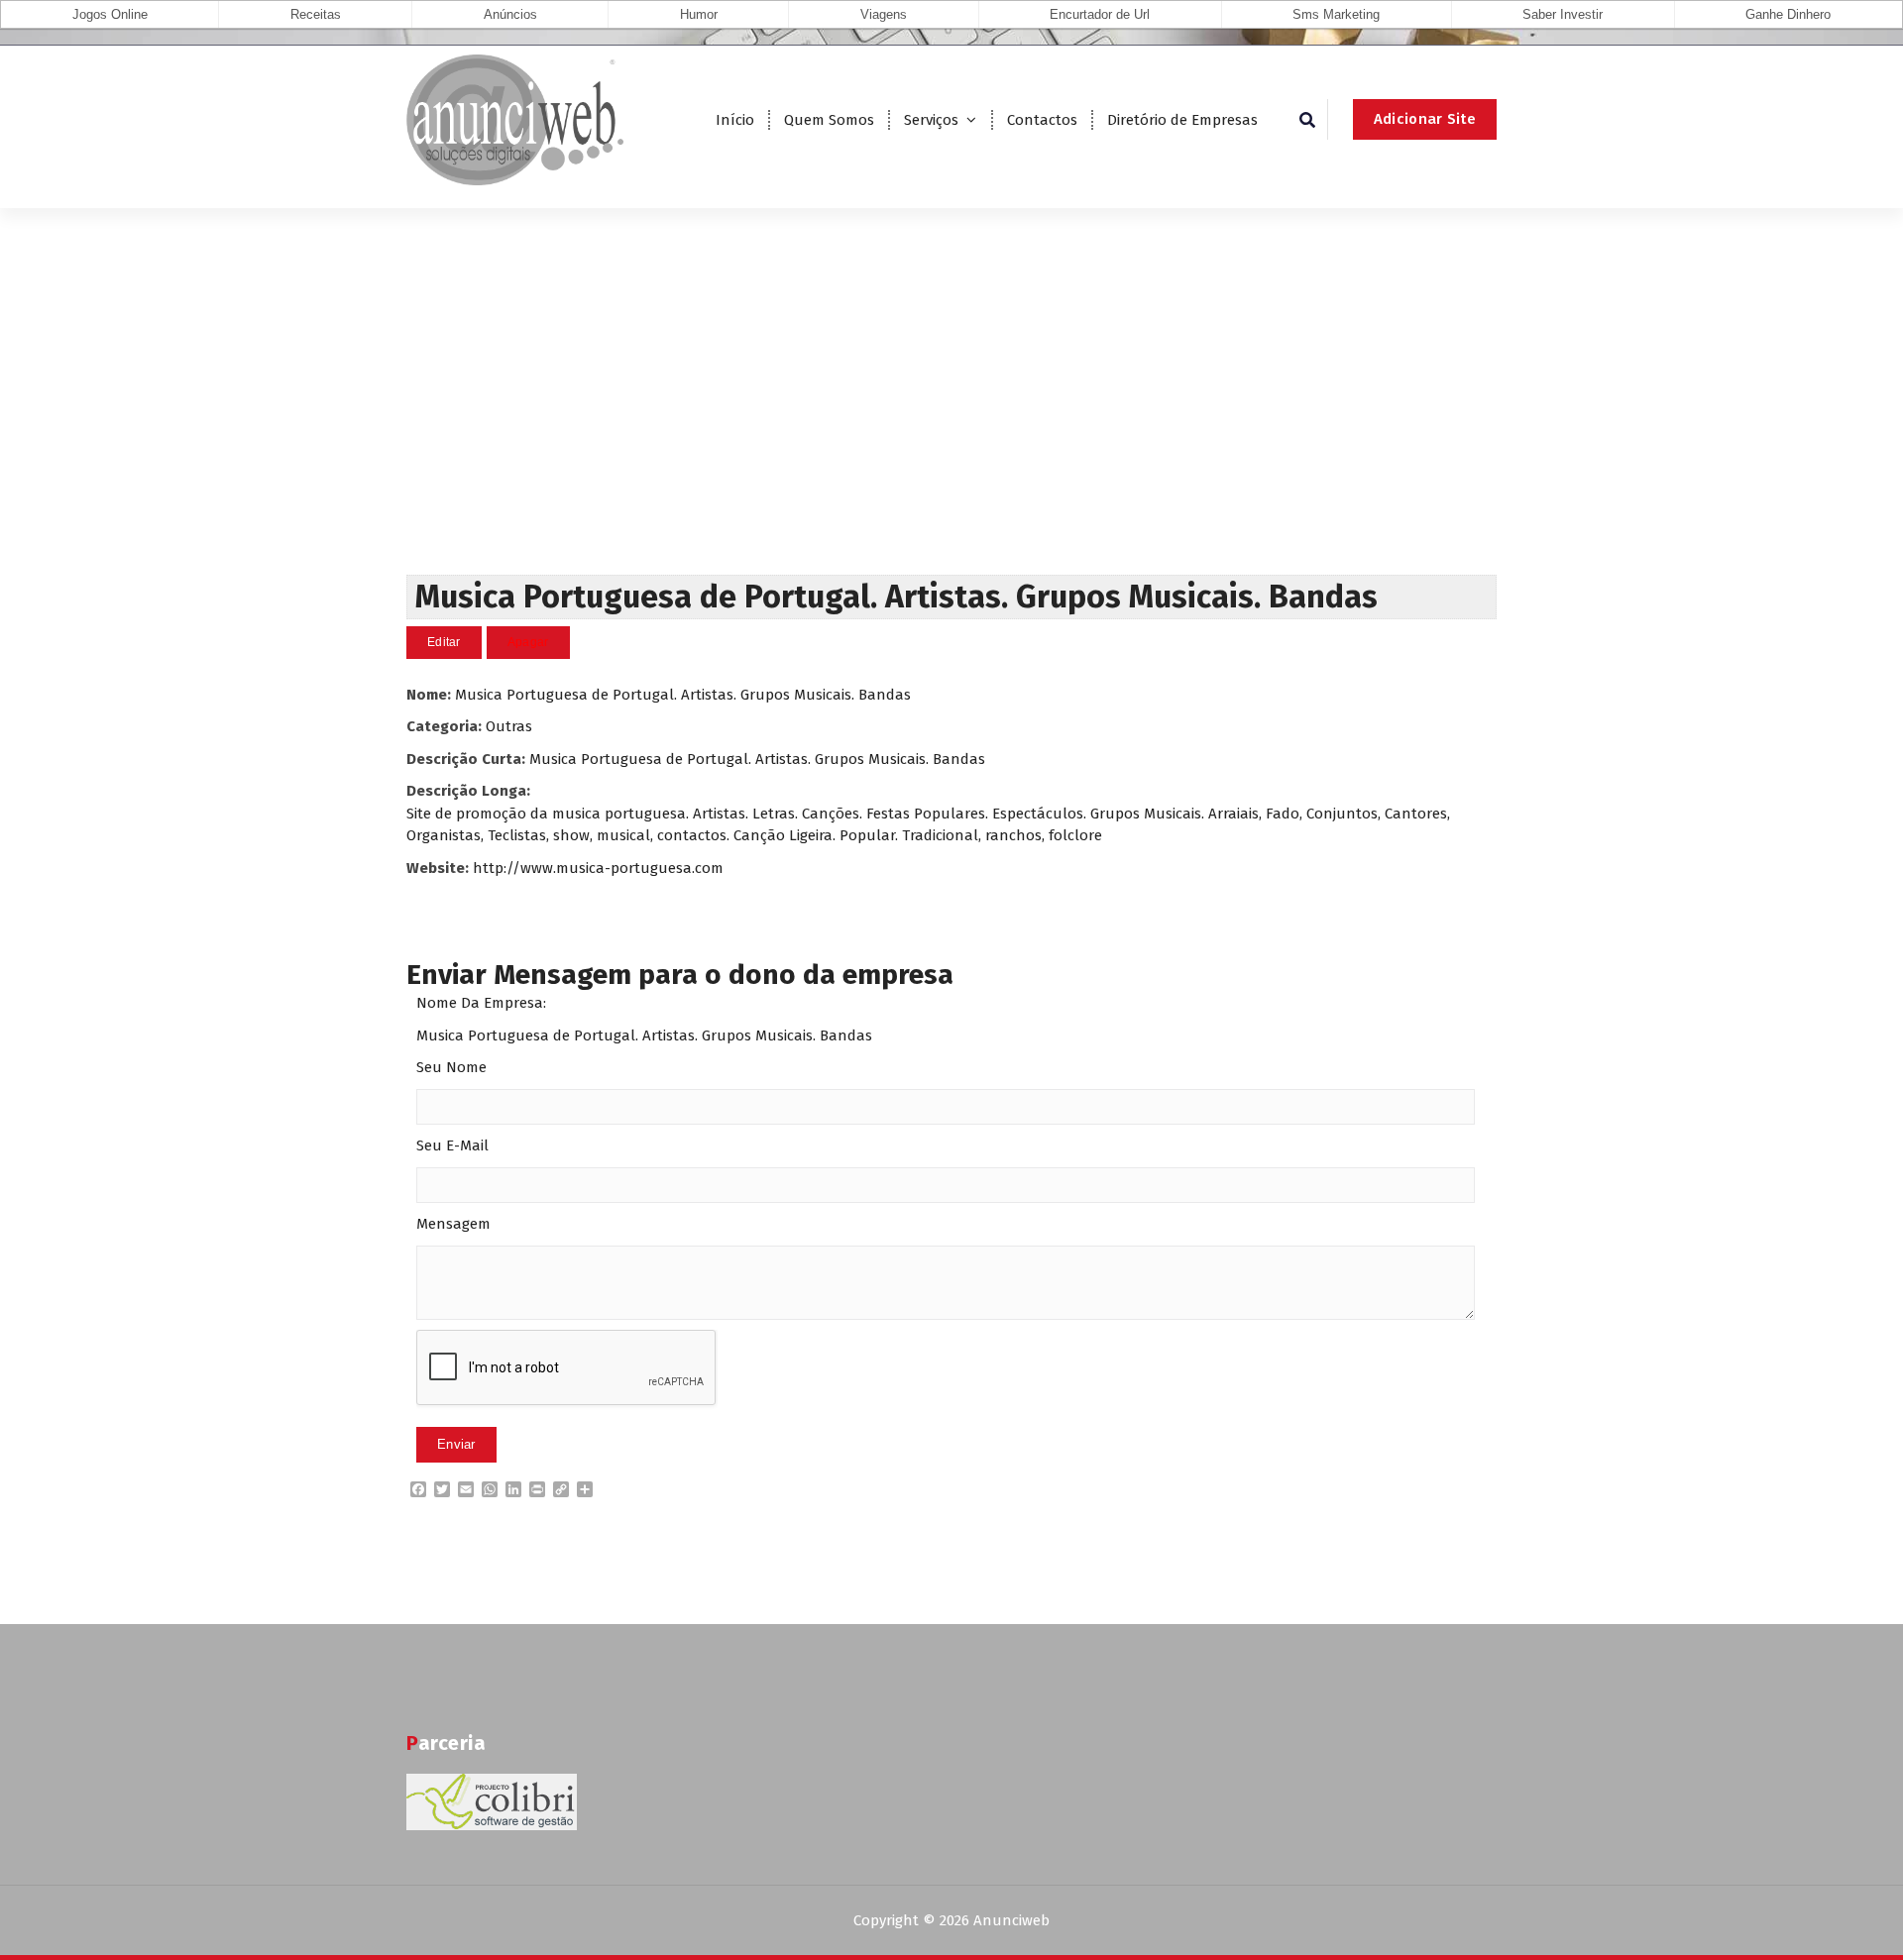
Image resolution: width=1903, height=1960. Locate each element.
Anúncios (510, 14)
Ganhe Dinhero (1788, 14)
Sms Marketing (1336, 14)
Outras (509, 726)
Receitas (316, 14)
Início (735, 120)
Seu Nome (451, 1067)
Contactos (1042, 120)
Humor (699, 14)
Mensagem (453, 1224)
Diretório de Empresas (1182, 120)
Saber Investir (1563, 14)
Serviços (931, 120)
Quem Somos (829, 120)
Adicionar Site (1425, 119)
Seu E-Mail (452, 1145)
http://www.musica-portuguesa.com (598, 868)
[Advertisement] (951, 426)
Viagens (884, 14)
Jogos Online (110, 14)
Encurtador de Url (1100, 14)
